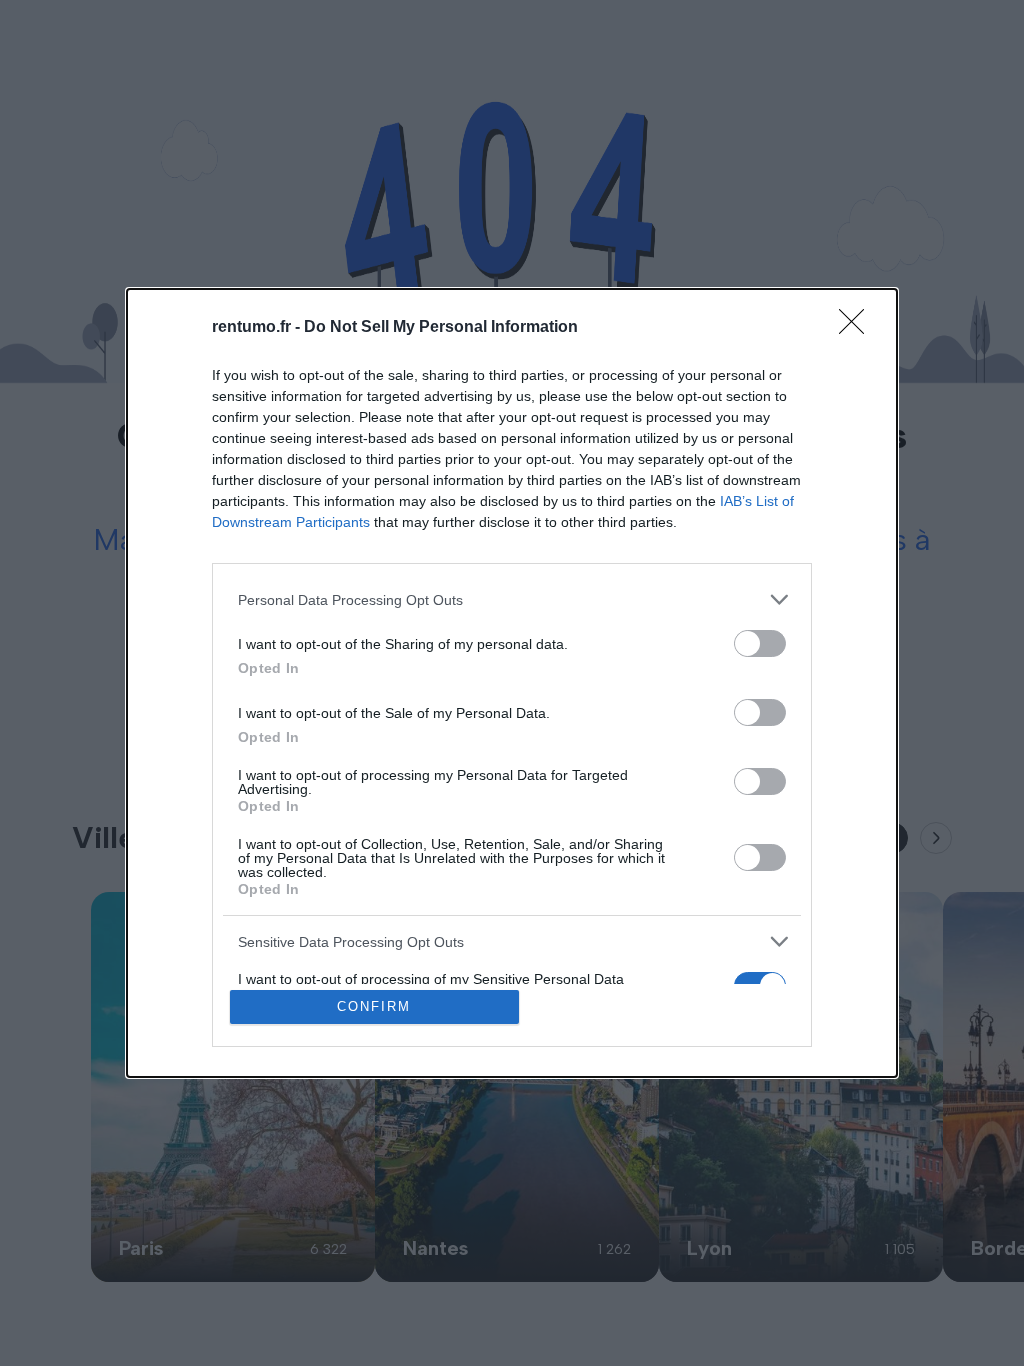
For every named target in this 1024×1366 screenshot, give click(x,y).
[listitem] (512, 599)
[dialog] (512, 683)
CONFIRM (374, 1006)
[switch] (760, 643)
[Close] (858, 328)
